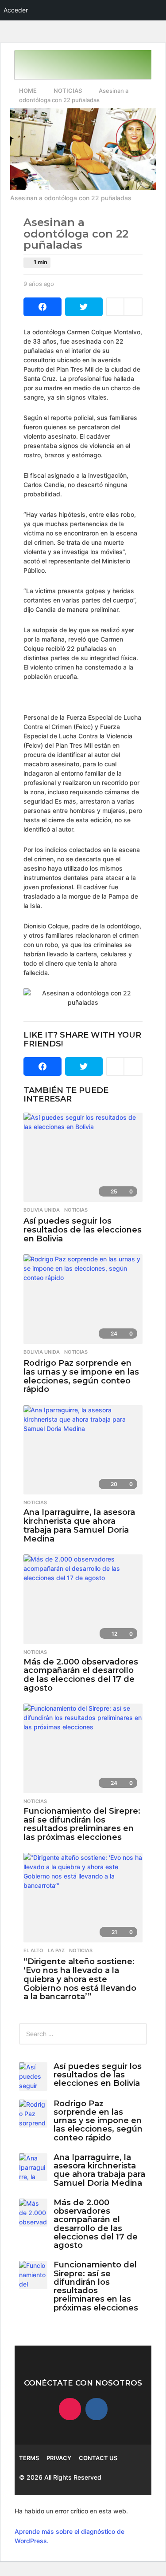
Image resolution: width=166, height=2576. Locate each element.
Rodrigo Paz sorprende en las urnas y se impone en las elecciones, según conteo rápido (81, 1376)
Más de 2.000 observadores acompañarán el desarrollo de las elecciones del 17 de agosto (81, 1675)
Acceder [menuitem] (16, 10)
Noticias (76, 1210)
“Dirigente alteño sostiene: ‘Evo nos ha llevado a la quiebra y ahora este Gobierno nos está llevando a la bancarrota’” (80, 1979)
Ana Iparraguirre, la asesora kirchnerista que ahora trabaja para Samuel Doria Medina (79, 1525)
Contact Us (98, 2458)
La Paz (56, 1950)
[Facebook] (97, 2409)
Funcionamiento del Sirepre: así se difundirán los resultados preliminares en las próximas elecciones (82, 1824)
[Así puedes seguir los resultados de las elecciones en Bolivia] (83, 1157)
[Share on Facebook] (42, 307)
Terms (29, 2458)
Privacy (59, 2458)
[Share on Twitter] (84, 307)
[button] (25, 65)
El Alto (33, 1950)
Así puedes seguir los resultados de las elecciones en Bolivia (83, 1230)
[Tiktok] (70, 2409)
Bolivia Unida (42, 1210)
